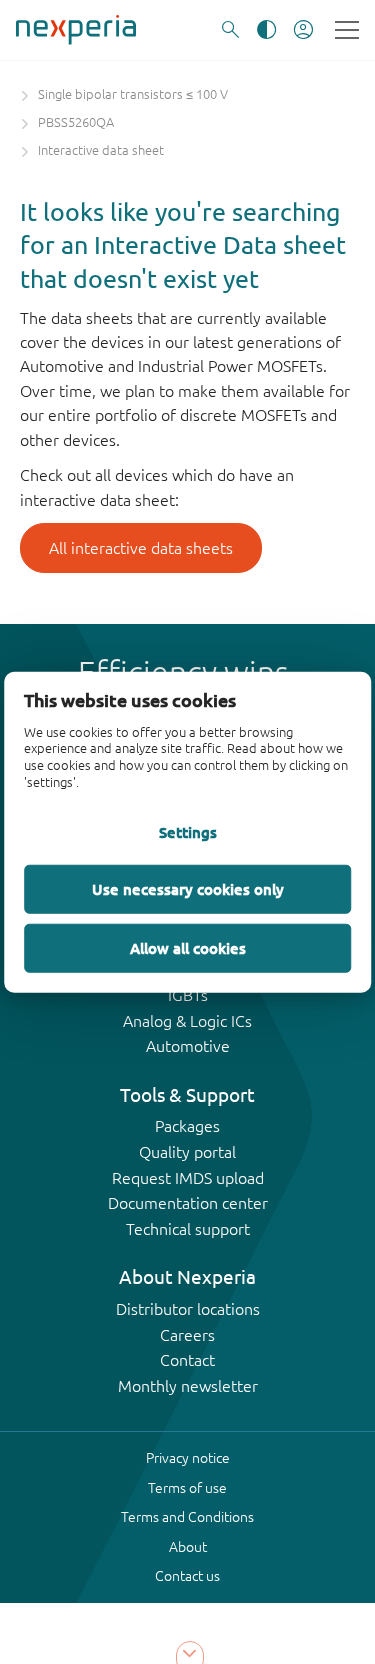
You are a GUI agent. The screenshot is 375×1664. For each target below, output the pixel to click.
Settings (188, 831)
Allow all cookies (188, 947)
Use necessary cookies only (188, 888)
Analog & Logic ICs (187, 1021)
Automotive (188, 1046)
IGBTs (188, 995)
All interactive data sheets (141, 548)
